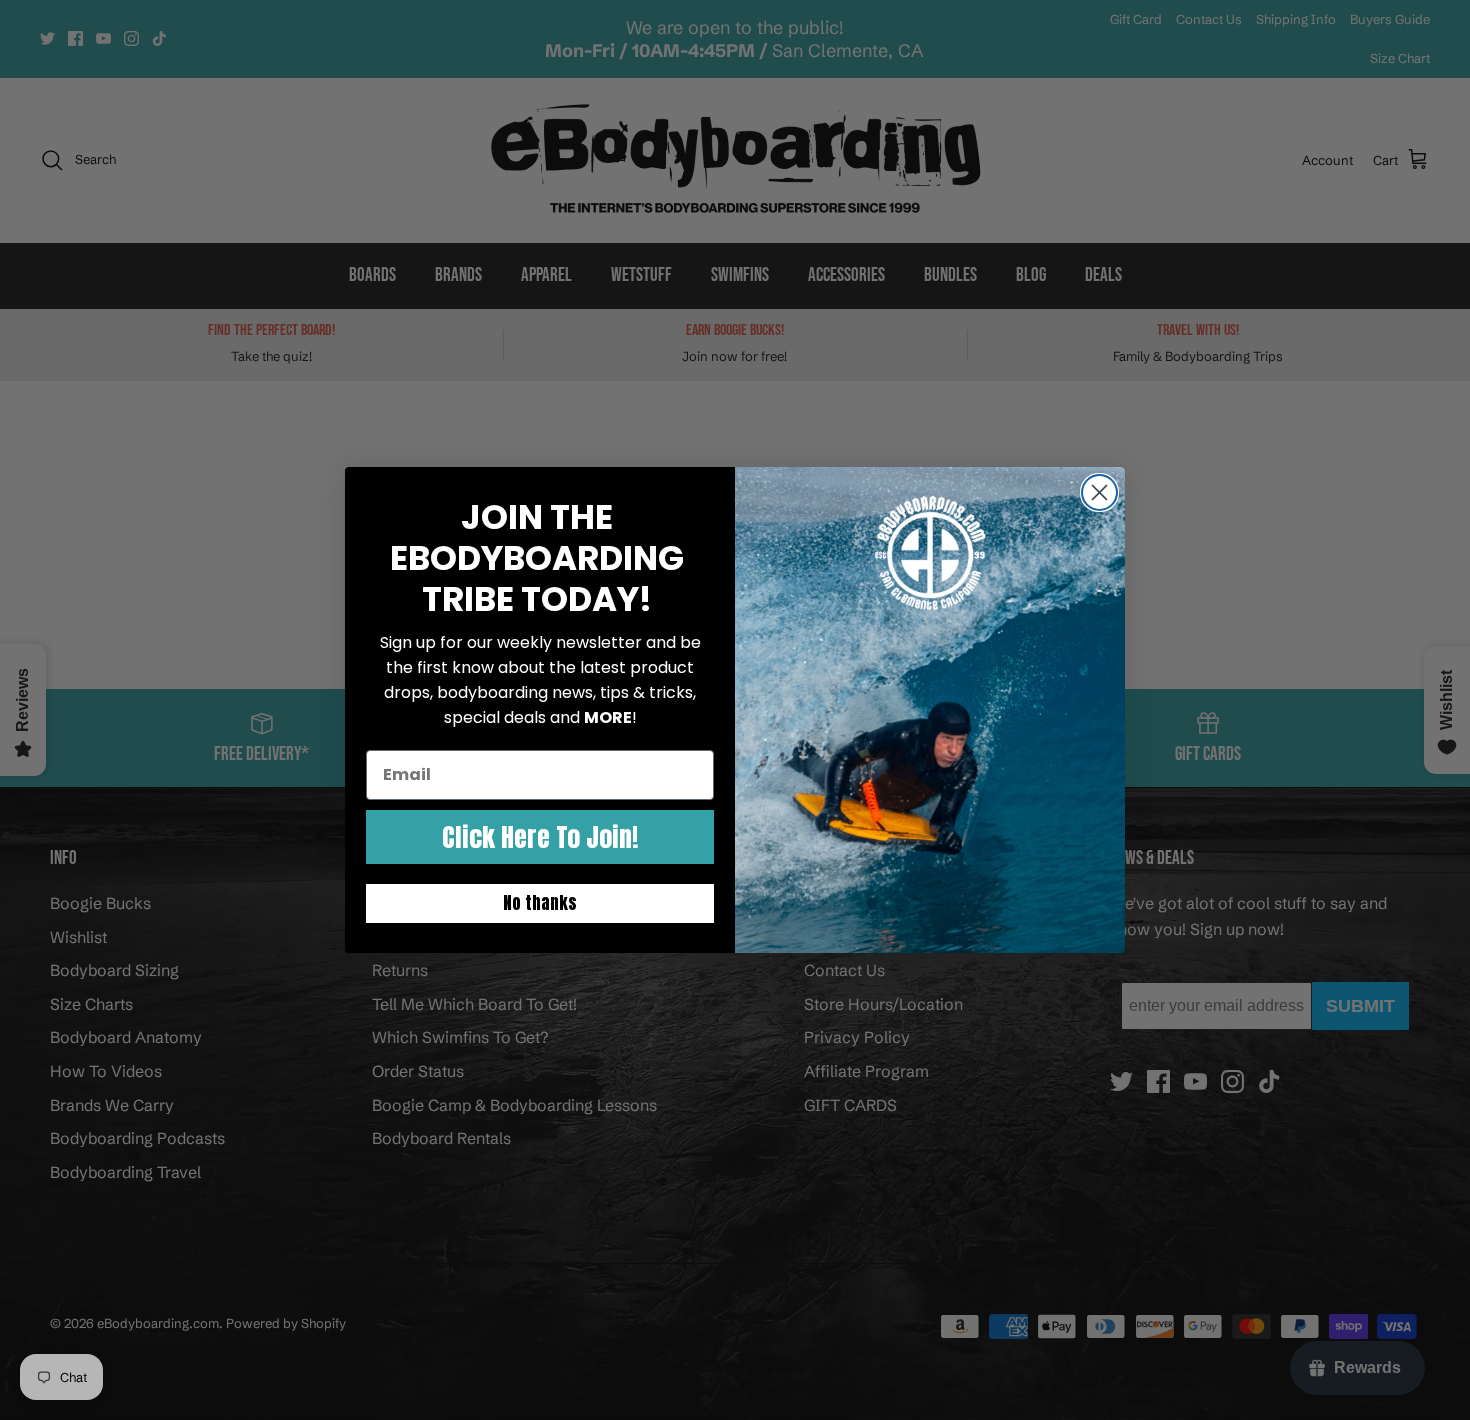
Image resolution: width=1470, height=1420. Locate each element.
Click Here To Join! (540, 837)
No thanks (540, 903)
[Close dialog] (1099, 492)
